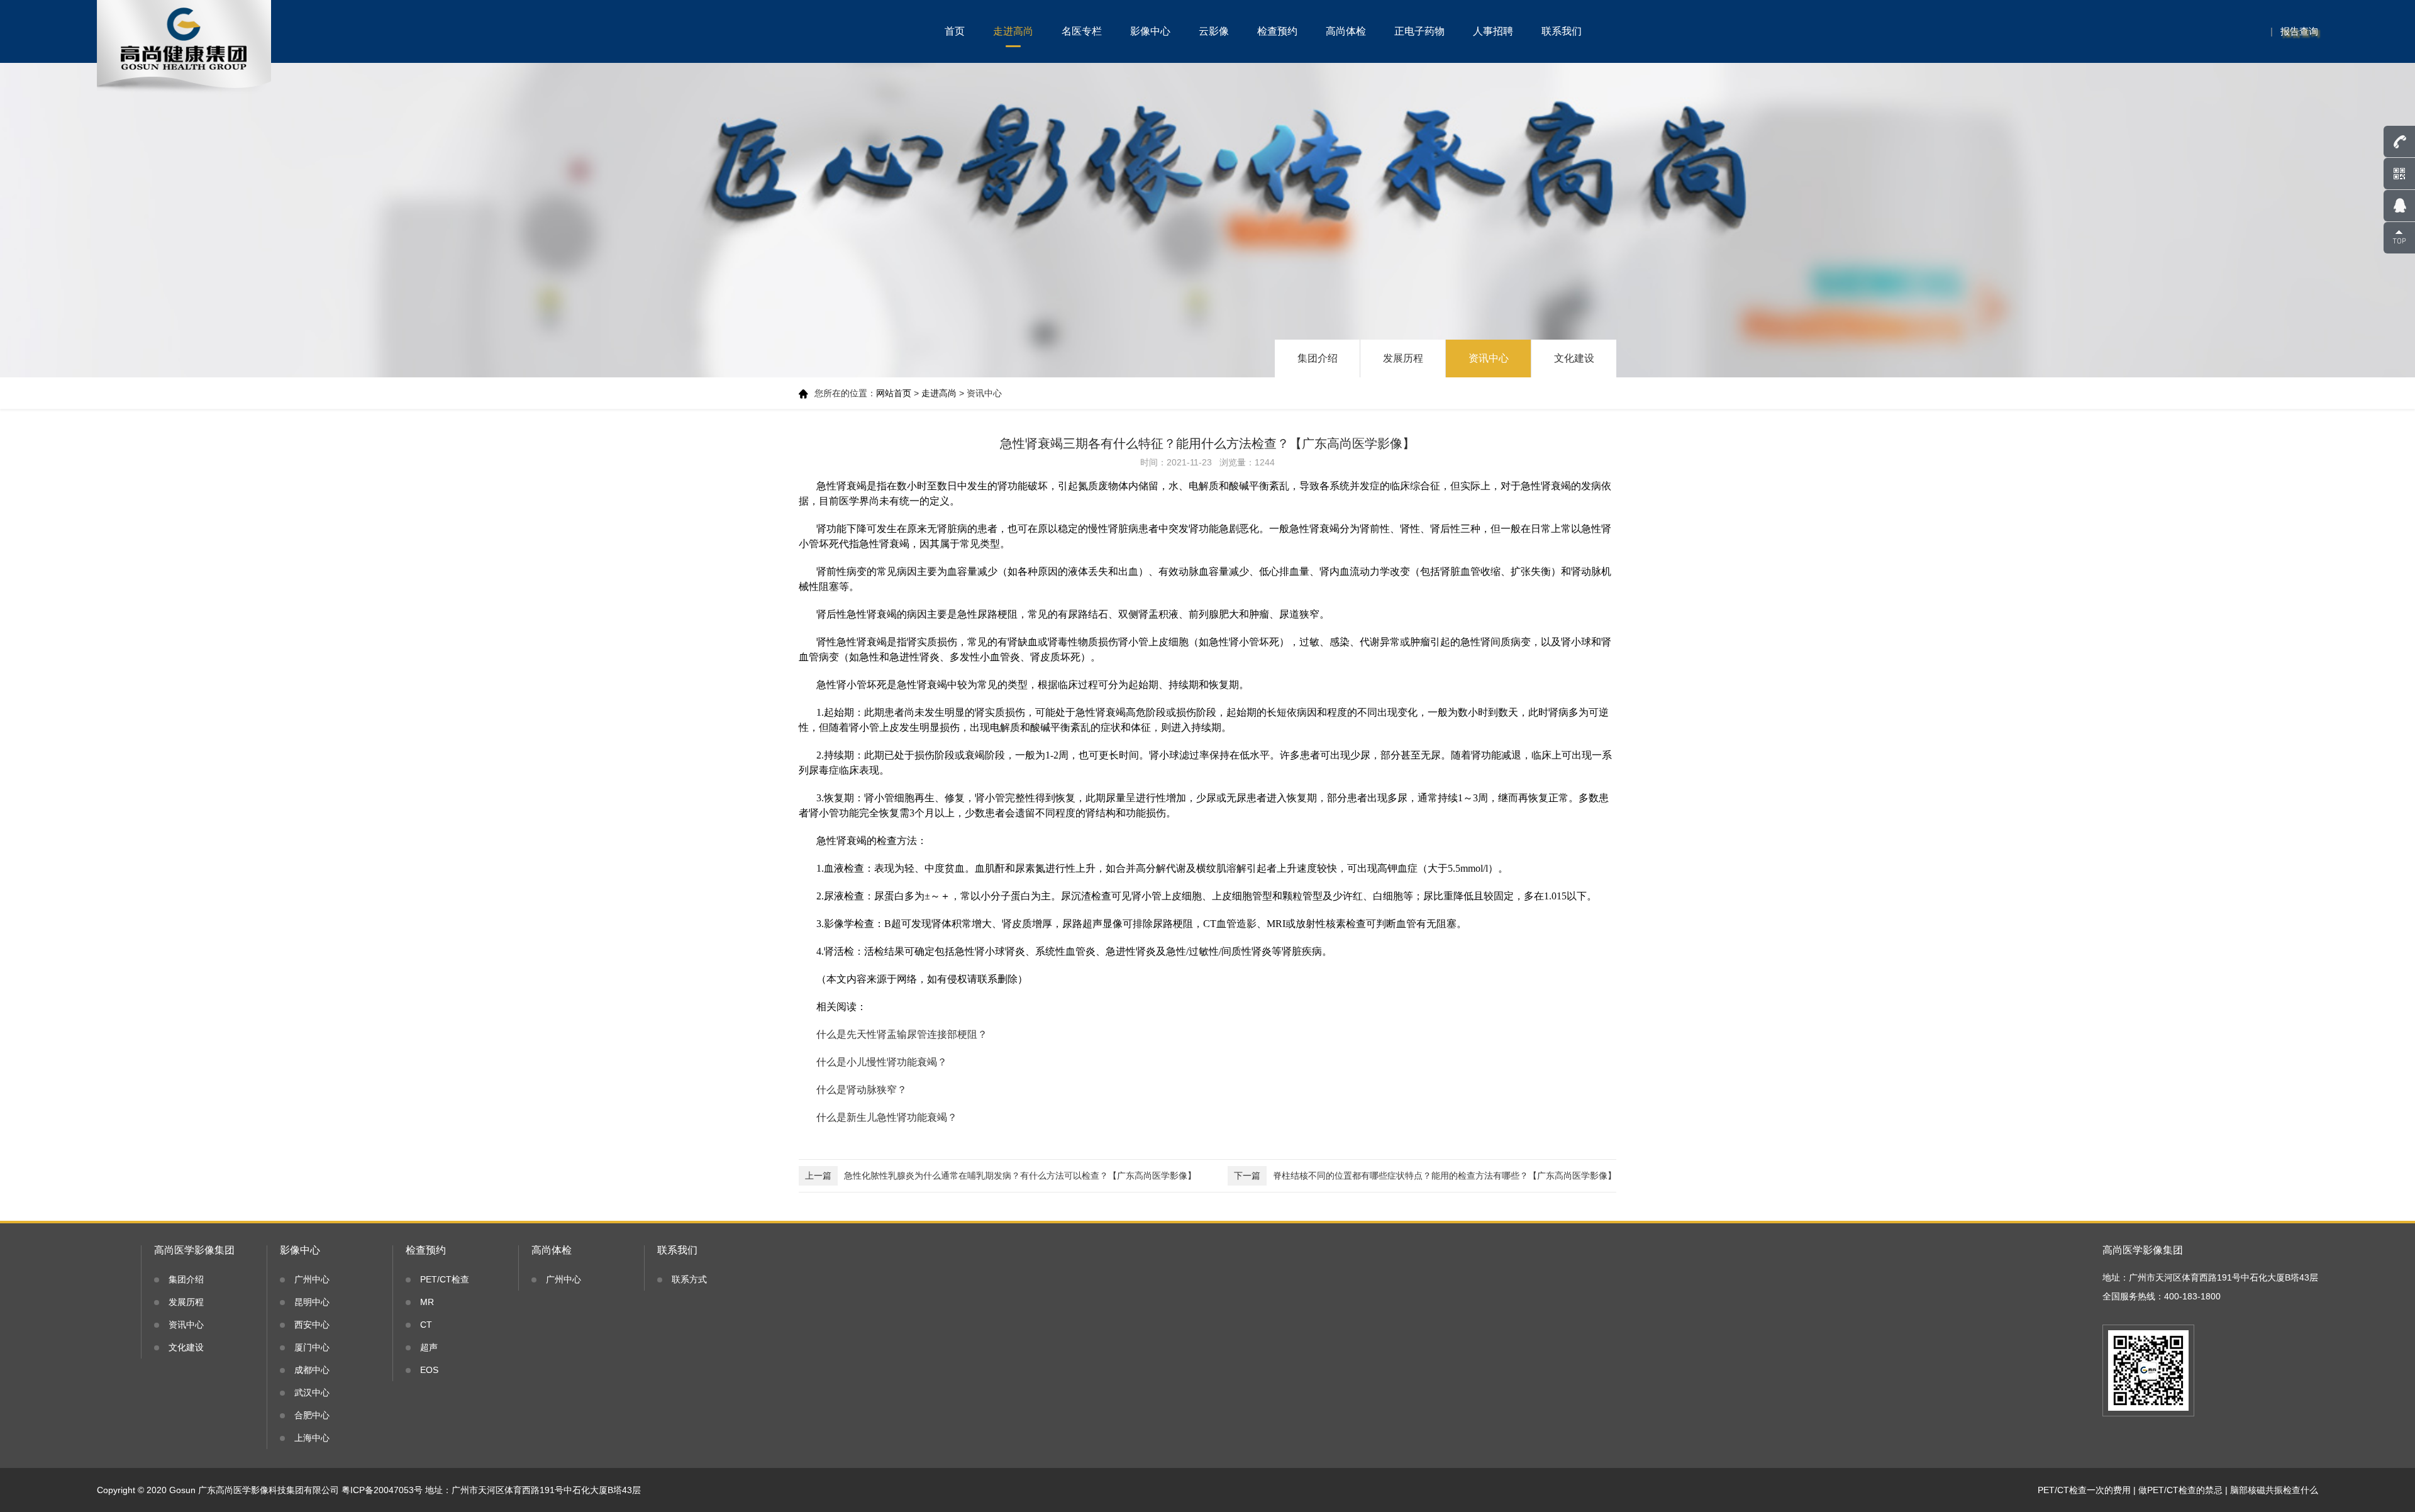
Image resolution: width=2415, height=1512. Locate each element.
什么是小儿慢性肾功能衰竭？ (882, 1062)
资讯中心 (1489, 358)
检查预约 (1277, 31)
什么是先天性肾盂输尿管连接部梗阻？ (902, 1034)
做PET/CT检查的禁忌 (2180, 1490)
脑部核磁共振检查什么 (2274, 1490)
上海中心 (312, 1438)
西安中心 (312, 1325)
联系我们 (1562, 31)
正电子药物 (1419, 31)
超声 (429, 1347)
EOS (429, 1370)
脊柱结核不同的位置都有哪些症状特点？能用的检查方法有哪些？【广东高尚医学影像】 (1425, 1176)
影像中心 (1150, 31)
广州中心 (312, 1279)
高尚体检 (1346, 31)
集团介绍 (1318, 358)
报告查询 (2299, 31)
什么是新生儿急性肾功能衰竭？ (887, 1117)
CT (426, 1325)
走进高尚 (1013, 31)
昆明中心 (312, 1302)
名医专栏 (1082, 31)
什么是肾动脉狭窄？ (862, 1090)
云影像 (1214, 31)
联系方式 (689, 1279)
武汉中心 (312, 1392)
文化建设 (1574, 358)
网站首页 (894, 393)
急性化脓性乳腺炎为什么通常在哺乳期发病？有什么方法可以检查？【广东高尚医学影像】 (1001, 1176)
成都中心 (312, 1370)
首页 (955, 31)
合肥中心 (312, 1415)
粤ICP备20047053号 (382, 1490)
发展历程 (1403, 358)
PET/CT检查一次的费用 (2084, 1490)
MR (427, 1302)
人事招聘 (1493, 31)
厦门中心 (312, 1347)
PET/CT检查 (445, 1279)
